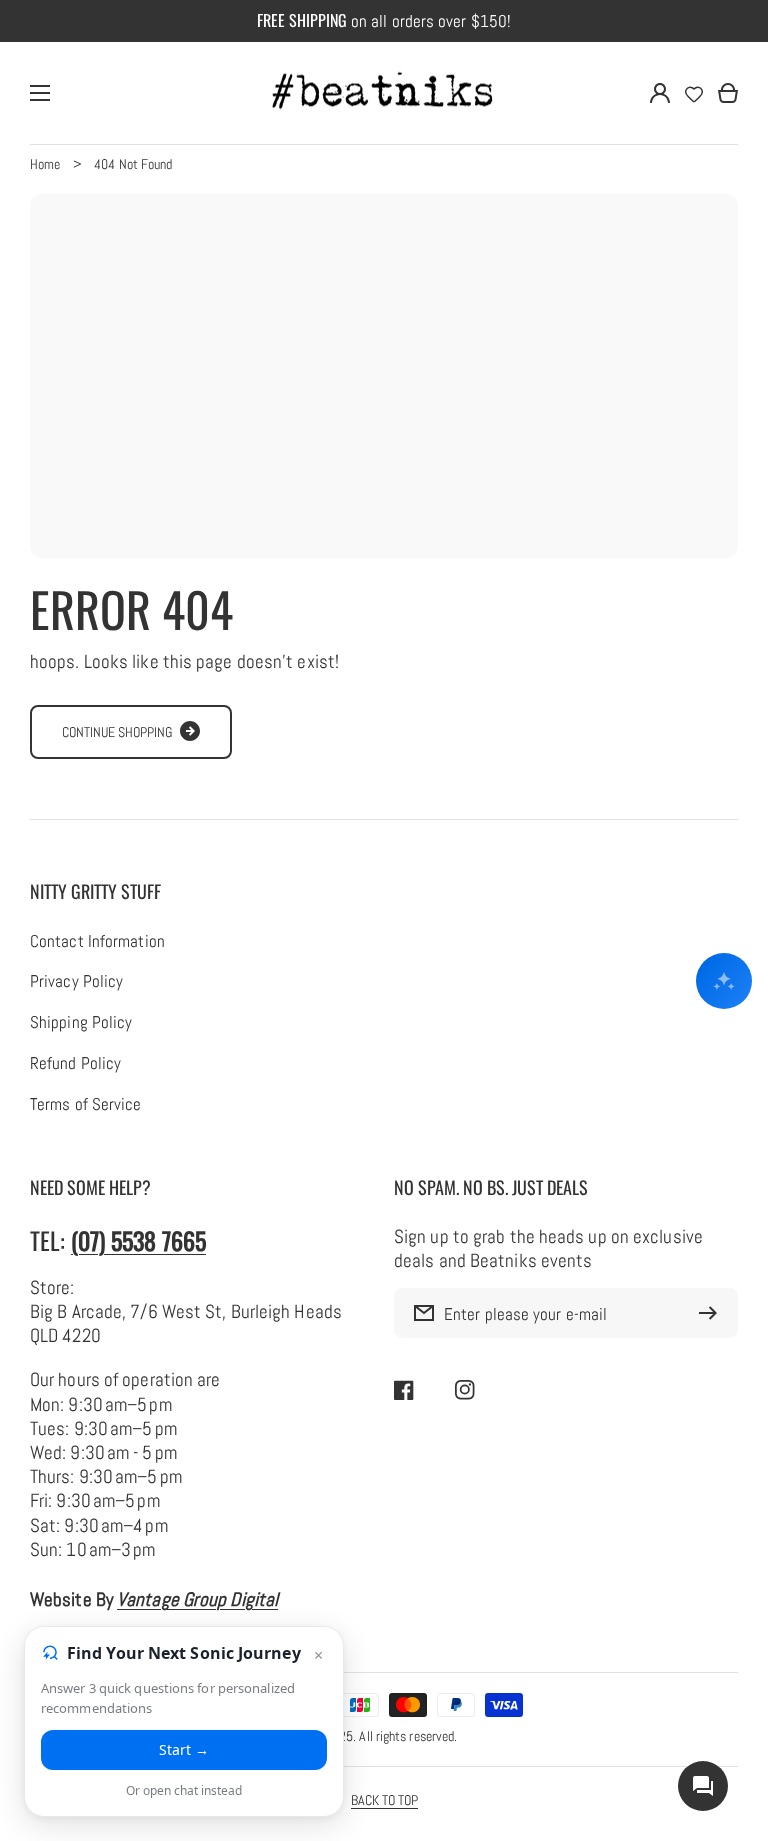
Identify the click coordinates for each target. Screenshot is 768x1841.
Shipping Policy (81, 1023)
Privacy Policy (76, 982)
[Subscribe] (713, 1313)
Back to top (384, 1800)
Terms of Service (86, 1105)
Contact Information (97, 942)
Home (45, 164)
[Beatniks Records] (384, 93)
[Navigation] (40, 93)
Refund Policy (75, 1064)
